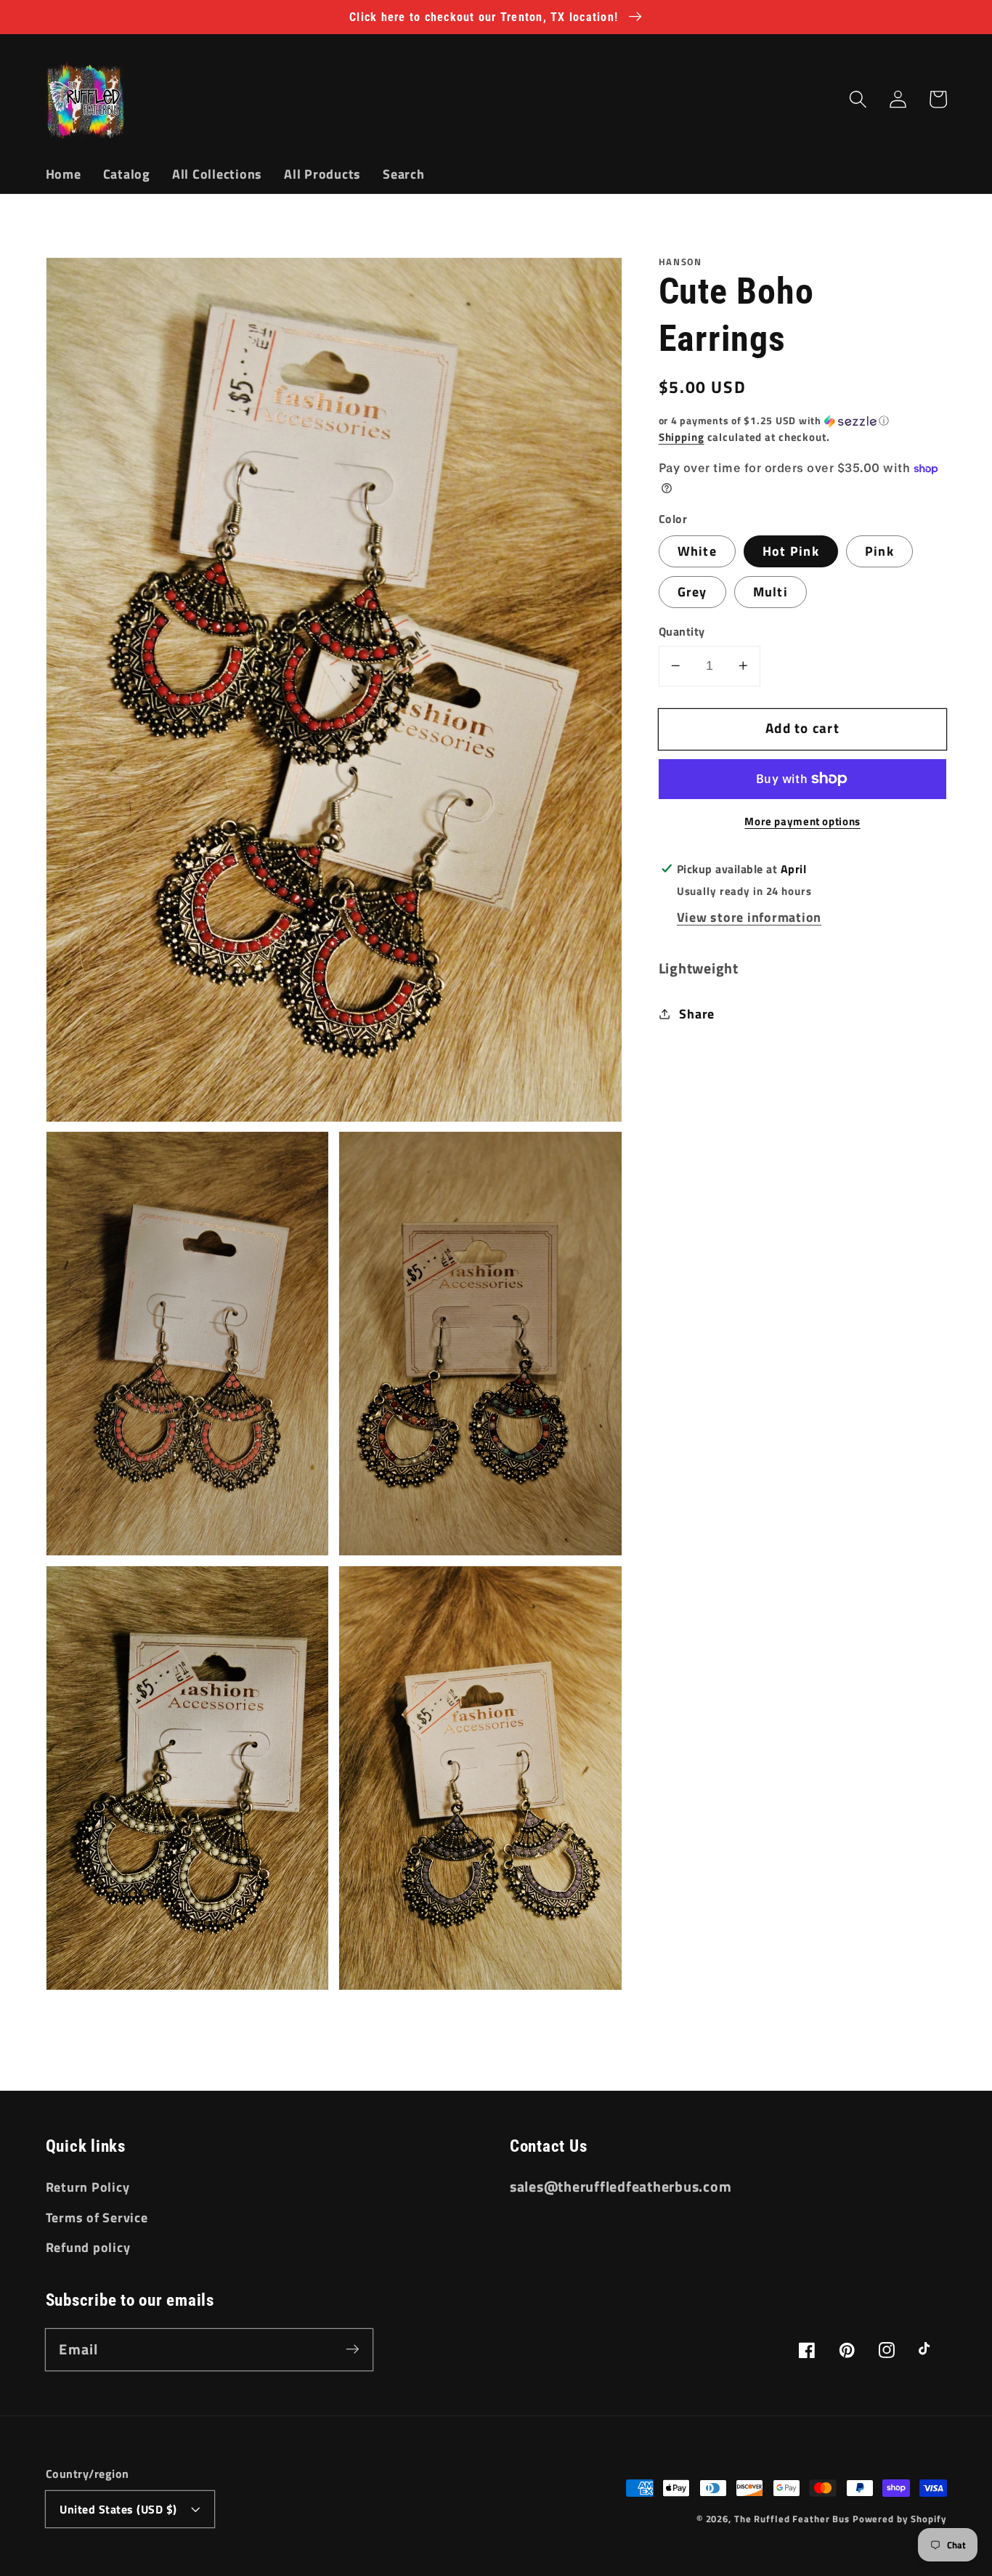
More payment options (802, 821)
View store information (749, 917)
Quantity (682, 632)
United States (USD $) (118, 2509)
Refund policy (88, 2247)
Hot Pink (791, 551)
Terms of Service (97, 2217)
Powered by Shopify (900, 2519)
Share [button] (697, 1014)
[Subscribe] (353, 2349)
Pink (879, 551)
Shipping (682, 437)
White (697, 551)
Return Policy (88, 2187)
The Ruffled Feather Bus (793, 2519)
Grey (692, 592)
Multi (771, 592)
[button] (858, 99)
